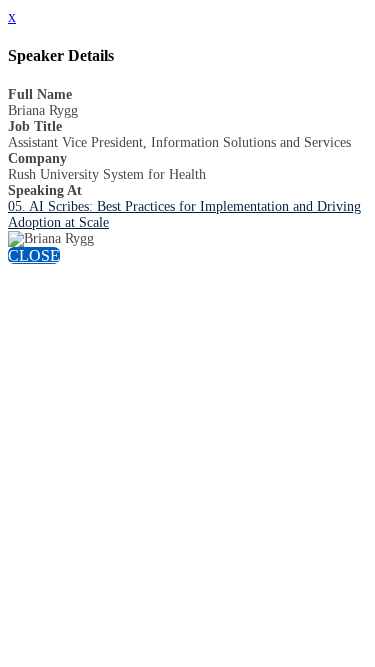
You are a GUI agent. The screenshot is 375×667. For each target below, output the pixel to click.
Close (34, 255)
